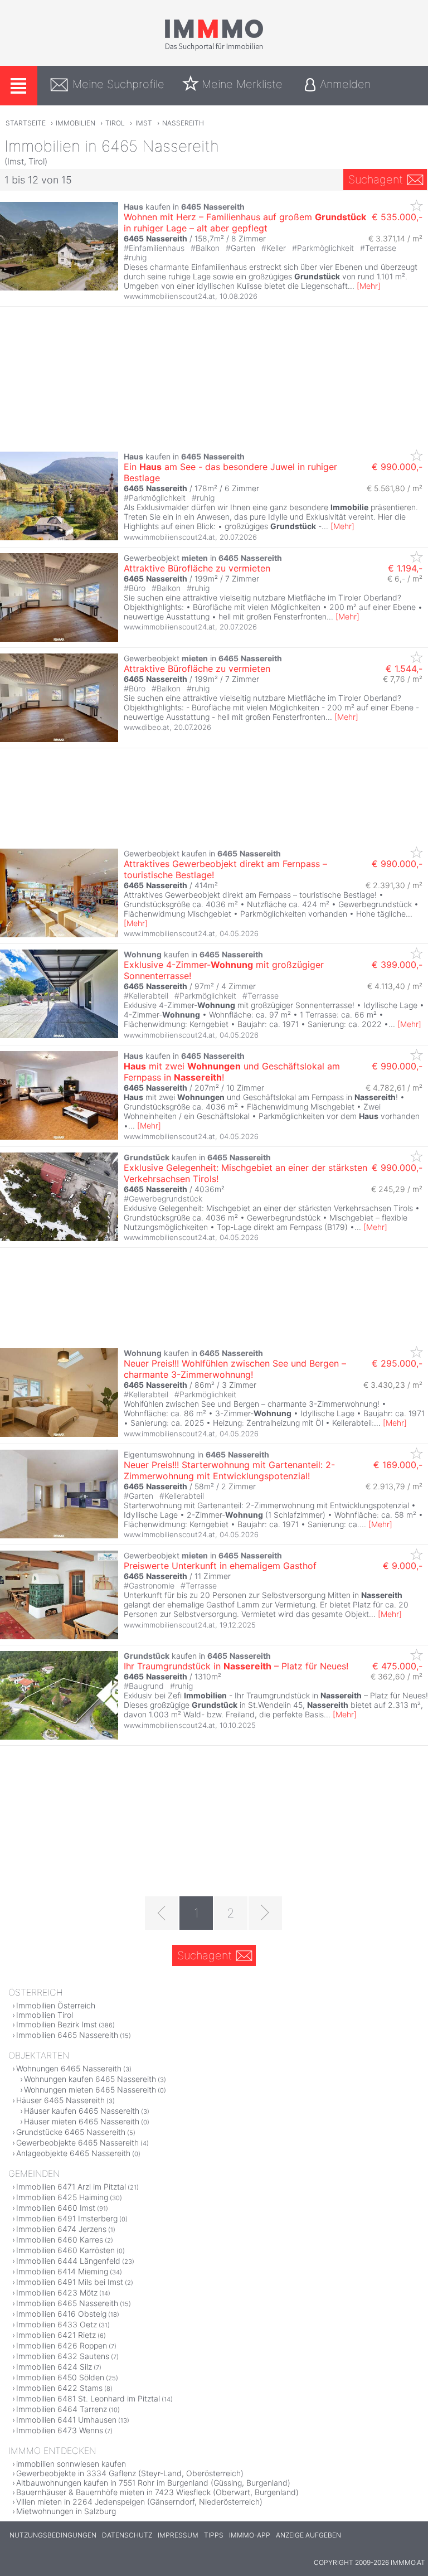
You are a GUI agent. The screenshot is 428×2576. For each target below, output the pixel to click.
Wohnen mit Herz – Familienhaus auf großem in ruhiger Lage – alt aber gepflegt (245, 222)
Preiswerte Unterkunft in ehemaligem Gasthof (220, 1566)
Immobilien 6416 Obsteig (61, 2314)
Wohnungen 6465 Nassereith (69, 2068)
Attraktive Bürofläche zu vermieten (197, 568)
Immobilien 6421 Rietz (56, 2335)
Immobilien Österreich (56, 2005)
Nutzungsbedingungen (53, 2535)
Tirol (115, 123)
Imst (144, 123)
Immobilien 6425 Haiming (62, 2197)
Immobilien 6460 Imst (56, 2208)
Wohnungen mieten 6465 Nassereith (90, 2090)
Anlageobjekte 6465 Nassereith (73, 2153)
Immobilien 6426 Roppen (62, 2345)
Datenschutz (127, 2535)
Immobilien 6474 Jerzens (61, 2229)
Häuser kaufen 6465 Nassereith (82, 2111)
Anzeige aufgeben (308, 2535)
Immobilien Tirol (45, 2015)
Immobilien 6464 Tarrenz (62, 2409)
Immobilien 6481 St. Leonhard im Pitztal (88, 2398)
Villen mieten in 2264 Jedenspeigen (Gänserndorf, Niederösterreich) (139, 2502)
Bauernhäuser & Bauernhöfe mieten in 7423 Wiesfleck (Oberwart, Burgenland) (157, 2492)
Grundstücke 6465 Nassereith (71, 2132)
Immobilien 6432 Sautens (63, 2356)
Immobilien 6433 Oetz (57, 2324)
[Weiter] (265, 1913)
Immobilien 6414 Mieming (62, 2271)
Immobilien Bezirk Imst (57, 2024)
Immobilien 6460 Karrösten (65, 2250)
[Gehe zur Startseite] (214, 49)
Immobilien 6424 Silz (54, 2367)
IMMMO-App (250, 2535)
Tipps (214, 2535)
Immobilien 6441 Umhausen (66, 2420)
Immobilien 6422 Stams (59, 2388)
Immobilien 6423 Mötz (57, 2292)
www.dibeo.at (147, 727)
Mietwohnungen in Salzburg (66, 2511)
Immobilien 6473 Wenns (60, 2430)
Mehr (369, 286)
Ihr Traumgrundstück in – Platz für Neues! (236, 1666)
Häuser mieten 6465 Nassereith (82, 2121)
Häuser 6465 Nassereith (60, 2100)
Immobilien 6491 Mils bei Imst (70, 2282)
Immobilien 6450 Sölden (60, 2377)
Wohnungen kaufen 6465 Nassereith (90, 2079)
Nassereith (183, 123)
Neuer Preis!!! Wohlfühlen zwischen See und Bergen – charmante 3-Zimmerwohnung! (235, 1369)
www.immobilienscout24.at (169, 296)
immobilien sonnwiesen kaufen (71, 2464)
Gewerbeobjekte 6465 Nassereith (77, 2142)
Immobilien (76, 123)
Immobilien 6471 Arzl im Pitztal (71, 2187)
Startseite (26, 123)
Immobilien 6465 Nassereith (67, 2035)
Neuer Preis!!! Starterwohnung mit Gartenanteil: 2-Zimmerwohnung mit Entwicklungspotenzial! (229, 1470)
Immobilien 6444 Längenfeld (68, 2261)
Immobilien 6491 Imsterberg (67, 2218)
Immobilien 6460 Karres (60, 2240)
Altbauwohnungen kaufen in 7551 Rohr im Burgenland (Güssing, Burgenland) (153, 2483)
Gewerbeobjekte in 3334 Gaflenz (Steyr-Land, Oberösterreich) (130, 2473)
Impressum (178, 2535)
